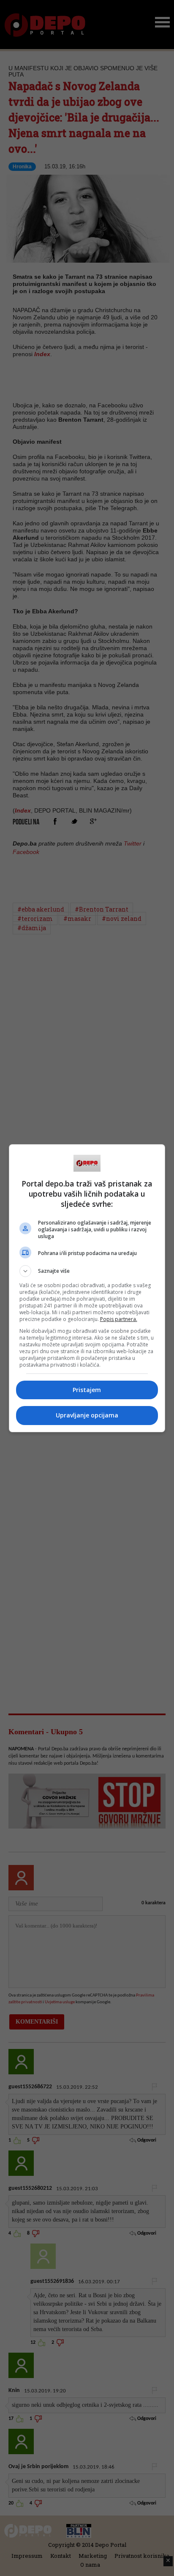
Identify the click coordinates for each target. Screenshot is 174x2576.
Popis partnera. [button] (119, 1319)
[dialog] (87, 1288)
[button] (87, 1271)
